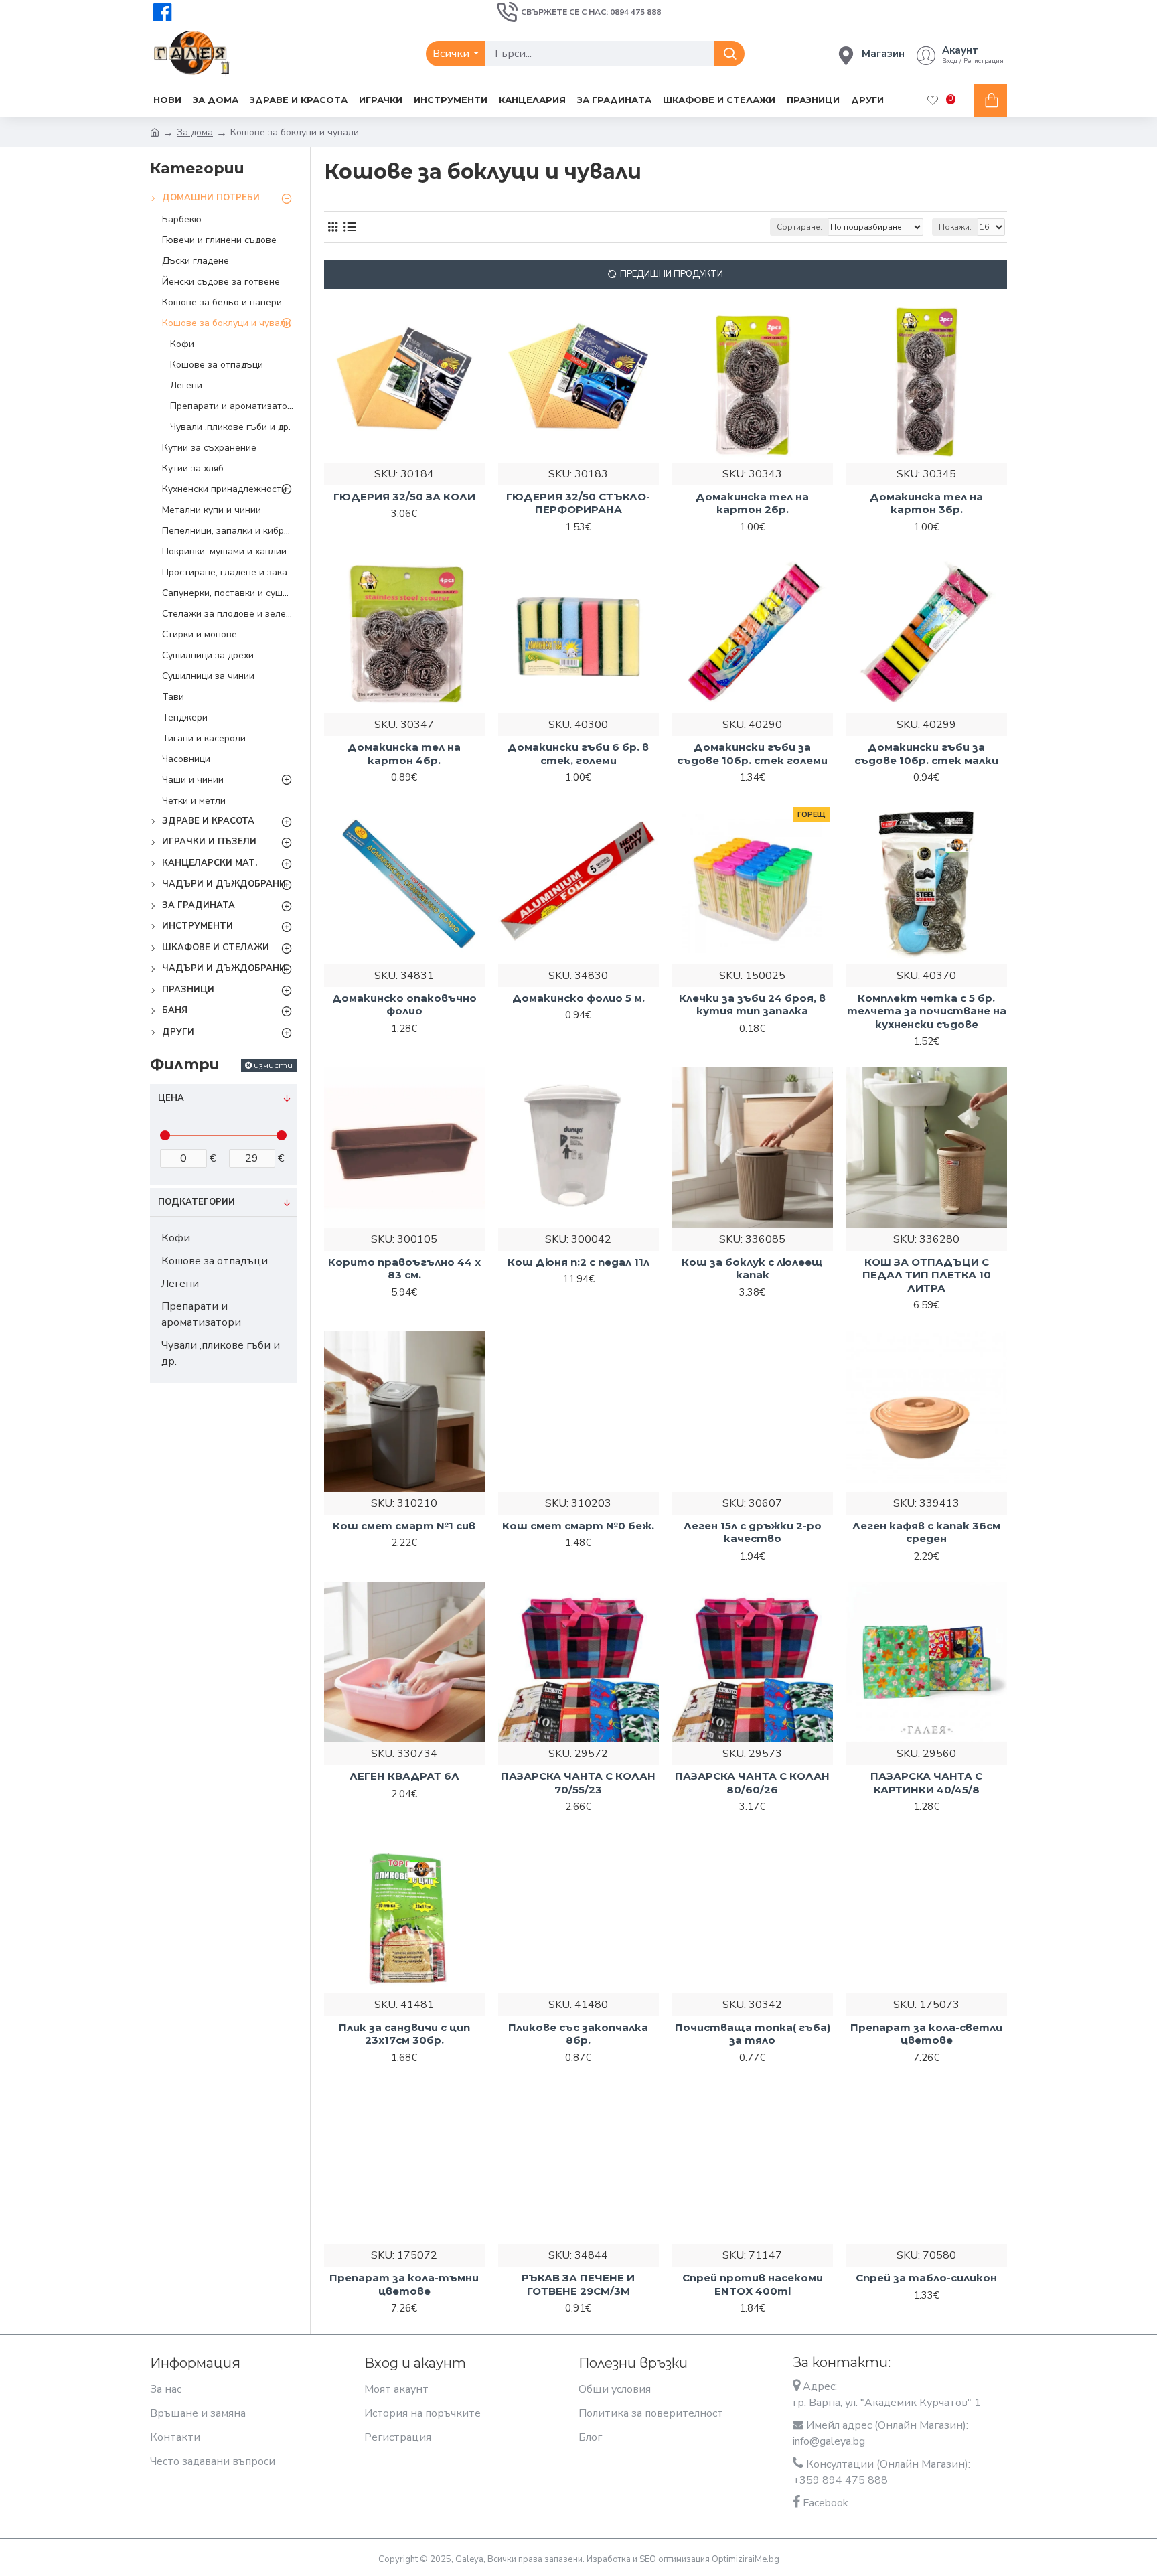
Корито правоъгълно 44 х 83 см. (404, 1269)
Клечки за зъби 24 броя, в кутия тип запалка (752, 1005)
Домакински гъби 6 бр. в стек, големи (578, 754)
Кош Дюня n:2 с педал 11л (578, 1262)
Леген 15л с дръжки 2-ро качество (753, 1532)
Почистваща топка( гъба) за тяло (753, 2034)
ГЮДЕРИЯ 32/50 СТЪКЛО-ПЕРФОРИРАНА (578, 503)
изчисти (273, 1065)
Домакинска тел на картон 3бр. (926, 503)
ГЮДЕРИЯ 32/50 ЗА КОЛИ (404, 497)
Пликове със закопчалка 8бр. (578, 2034)
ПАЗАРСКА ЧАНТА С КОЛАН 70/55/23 (578, 1783)
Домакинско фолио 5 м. (578, 998)
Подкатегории (197, 1202)
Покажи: (955, 227)
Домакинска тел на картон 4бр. (404, 754)
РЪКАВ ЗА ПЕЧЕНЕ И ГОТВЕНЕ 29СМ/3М (578, 2284)
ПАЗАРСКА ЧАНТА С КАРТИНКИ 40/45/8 (926, 1783)
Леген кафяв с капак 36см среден (926, 1532)
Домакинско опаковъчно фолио (404, 1005)
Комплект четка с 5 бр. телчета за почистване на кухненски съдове (927, 1011)
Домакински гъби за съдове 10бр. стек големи (752, 754)
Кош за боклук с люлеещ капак (752, 1269)
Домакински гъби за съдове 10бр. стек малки (926, 754)
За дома (195, 132)
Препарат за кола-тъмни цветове (404, 2284)
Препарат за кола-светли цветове (926, 2034)
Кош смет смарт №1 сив (404, 1526)
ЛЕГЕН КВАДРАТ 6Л (404, 1776)
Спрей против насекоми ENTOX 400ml (753, 2284)
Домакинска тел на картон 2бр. (752, 503)
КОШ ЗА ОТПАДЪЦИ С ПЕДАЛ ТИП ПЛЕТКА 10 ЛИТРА (927, 1275)
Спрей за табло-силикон (926, 2278)
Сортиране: (799, 227)
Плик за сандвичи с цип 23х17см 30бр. (404, 2034)
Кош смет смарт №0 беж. (578, 1526)
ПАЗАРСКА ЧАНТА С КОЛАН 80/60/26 (752, 1783)
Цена (171, 1098)
